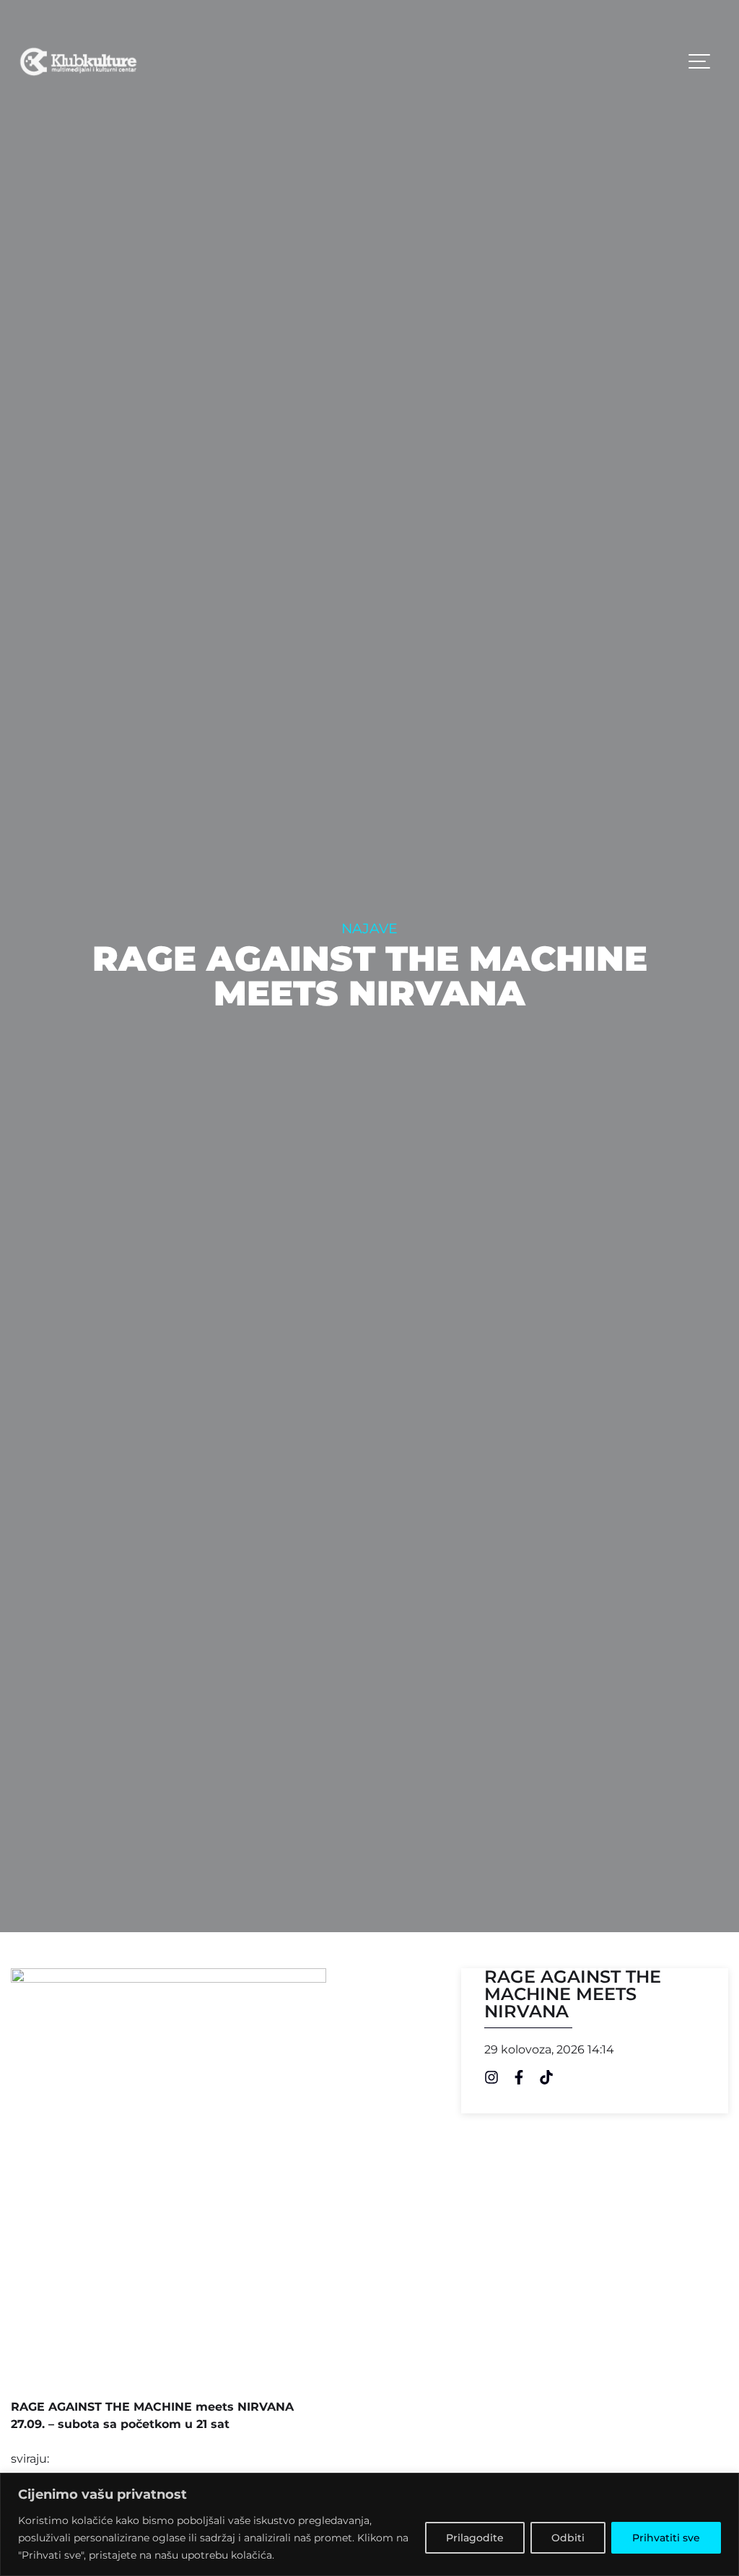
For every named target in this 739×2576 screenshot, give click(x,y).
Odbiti (568, 2538)
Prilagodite (475, 2538)
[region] (369, 2524)
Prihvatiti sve (666, 2538)
